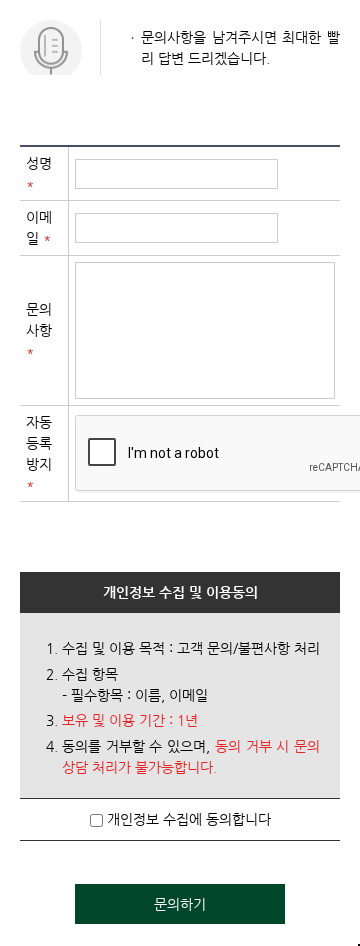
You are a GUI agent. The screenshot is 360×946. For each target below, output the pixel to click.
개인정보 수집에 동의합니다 (187, 819)
